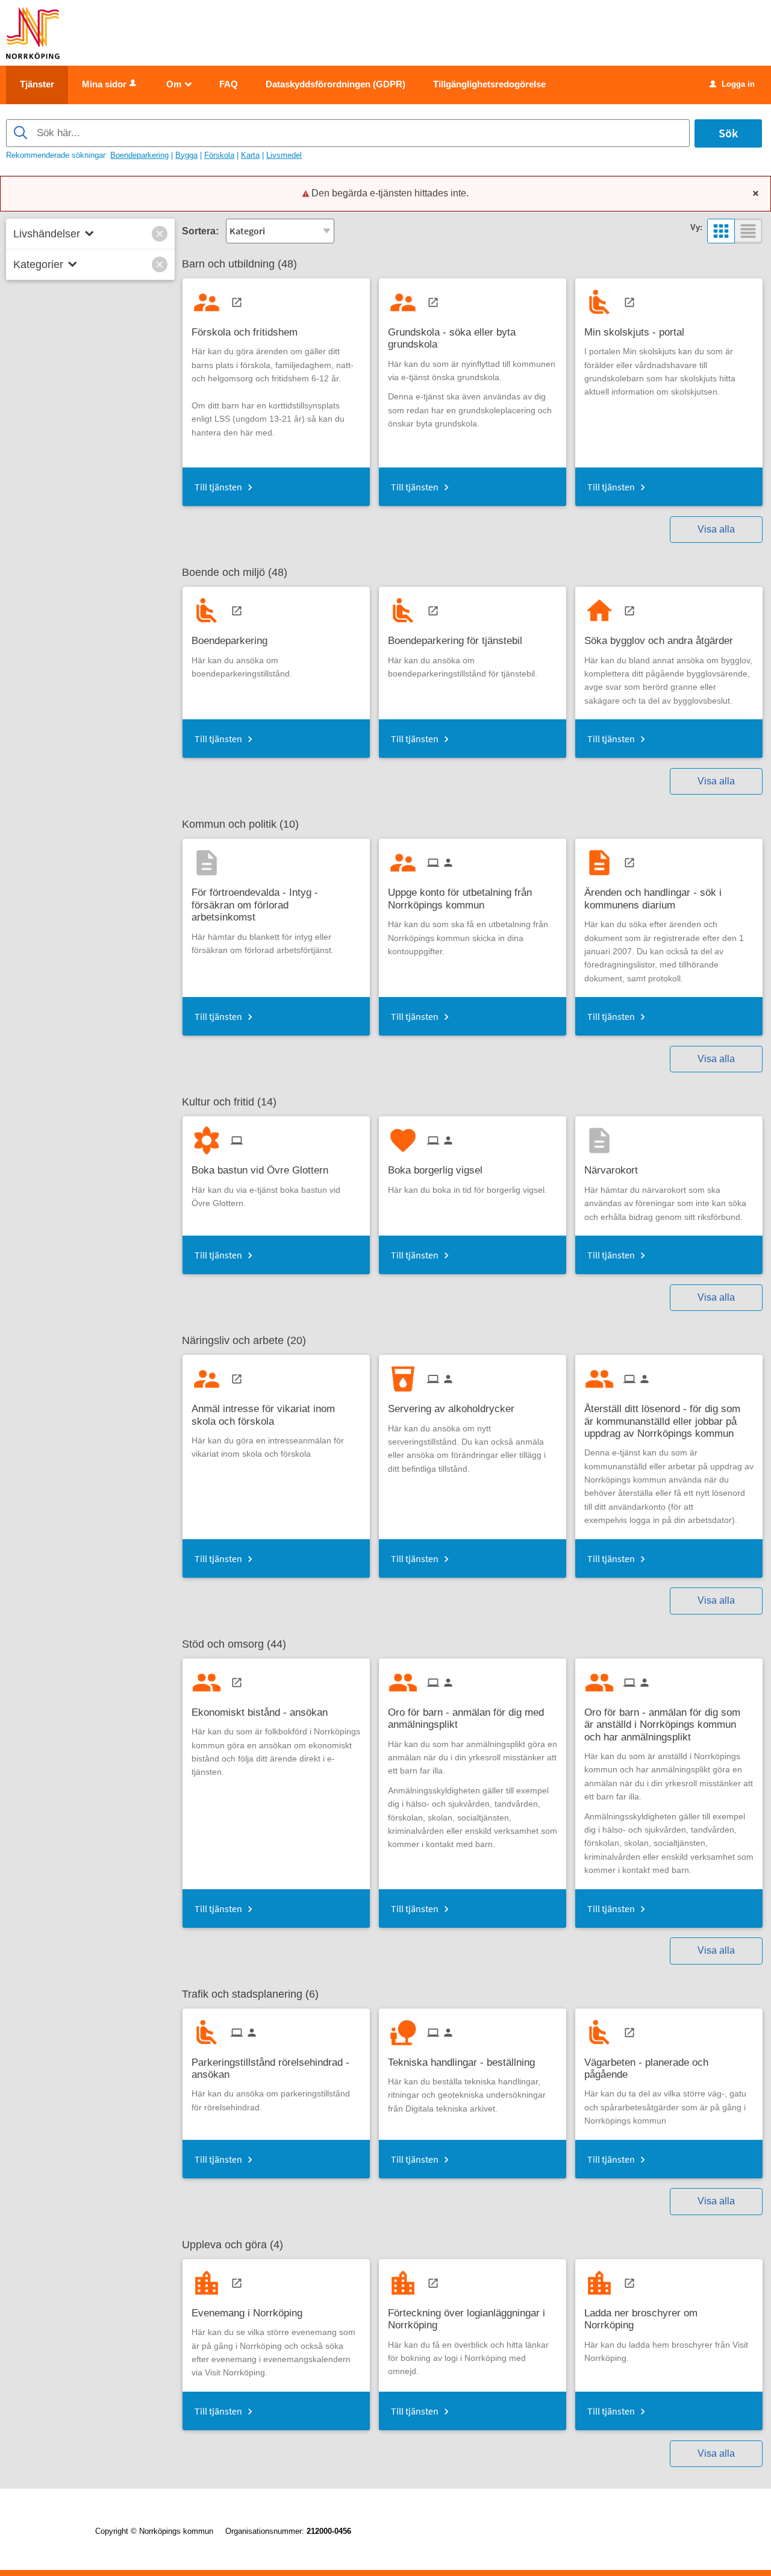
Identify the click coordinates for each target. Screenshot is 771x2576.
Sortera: (200, 231)
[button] (160, 234)
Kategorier (38, 264)
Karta (250, 155)
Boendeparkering (139, 155)
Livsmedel (284, 155)
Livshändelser (47, 234)
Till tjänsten (218, 487)
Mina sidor (104, 84)
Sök (728, 133)
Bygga (186, 155)
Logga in (732, 84)
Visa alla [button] (716, 529)
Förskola (219, 155)
